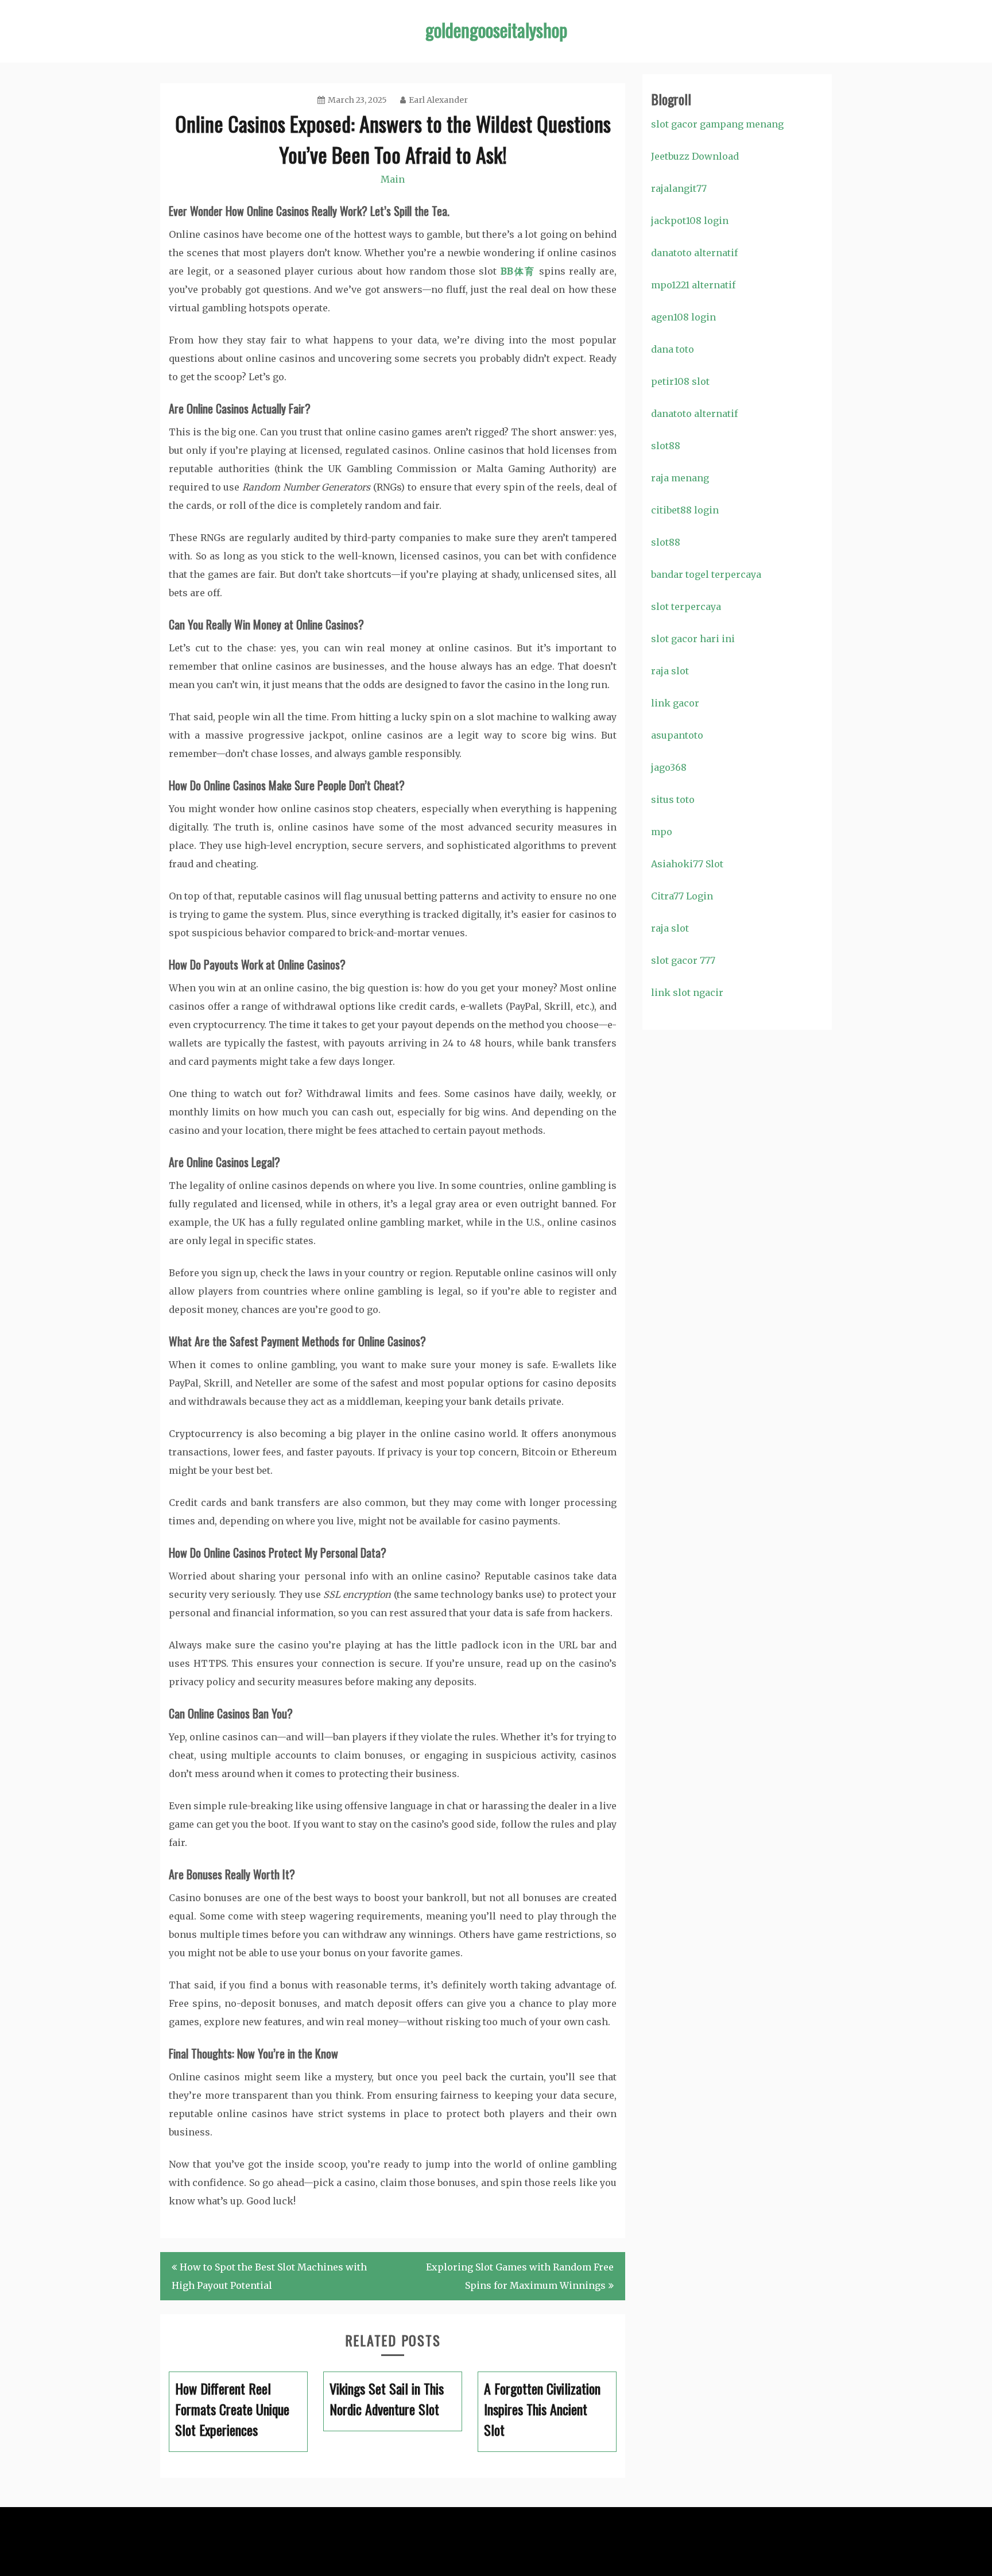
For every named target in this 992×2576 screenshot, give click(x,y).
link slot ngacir (687, 992)
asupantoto (677, 735)
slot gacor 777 (683, 960)
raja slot (670, 671)
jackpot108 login (690, 221)
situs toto (673, 800)
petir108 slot (680, 381)
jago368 (669, 767)
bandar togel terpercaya (706, 574)
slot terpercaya (686, 607)
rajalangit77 (679, 188)
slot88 (666, 446)
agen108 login (683, 317)
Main (393, 179)
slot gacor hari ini (693, 639)
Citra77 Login (682, 896)
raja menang (680, 478)
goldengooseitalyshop (496, 30)
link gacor (675, 703)
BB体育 (518, 271)
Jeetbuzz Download (695, 156)
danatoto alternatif (694, 253)
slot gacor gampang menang (717, 124)
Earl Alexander (438, 100)
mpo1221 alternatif (693, 285)
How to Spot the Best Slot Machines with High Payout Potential (269, 2276)
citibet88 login (685, 510)
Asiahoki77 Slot (687, 864)
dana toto (673, 349)
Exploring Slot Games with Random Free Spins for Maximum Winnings (520, 2276)
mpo (662, 832)
